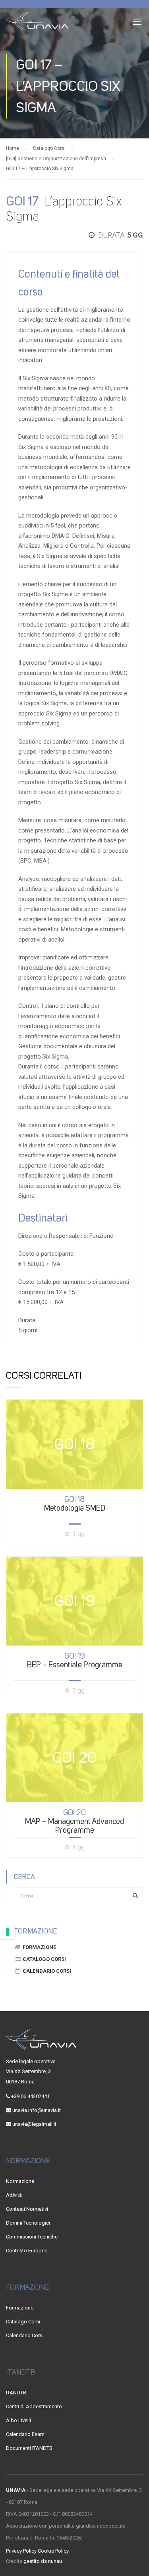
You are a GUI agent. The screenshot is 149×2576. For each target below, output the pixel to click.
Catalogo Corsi (44, 1959)
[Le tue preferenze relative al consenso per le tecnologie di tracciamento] (8, 1932)
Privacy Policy (21, 2551)
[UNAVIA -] (37, 23)
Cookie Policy (53, 2551)
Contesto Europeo (27, 2251)
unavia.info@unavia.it (37, 2110)
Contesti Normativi (27, 2209)
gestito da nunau (43, 2561)
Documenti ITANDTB (29, 2448)
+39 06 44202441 (30, 2096)
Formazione (39, 1947)
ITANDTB (16, 2393)
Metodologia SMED (75, 1504)
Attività (14, 2195)
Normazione (20, 2181)
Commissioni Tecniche (32, 2237)
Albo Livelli (18, 2420)
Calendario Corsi (47, 1971)
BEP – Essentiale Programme (75, 1660)
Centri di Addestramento (34, 2406)
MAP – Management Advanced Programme (74, 1821)
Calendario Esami (26, 2434)
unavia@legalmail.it (34, 2124)
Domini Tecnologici (28, 2223)
